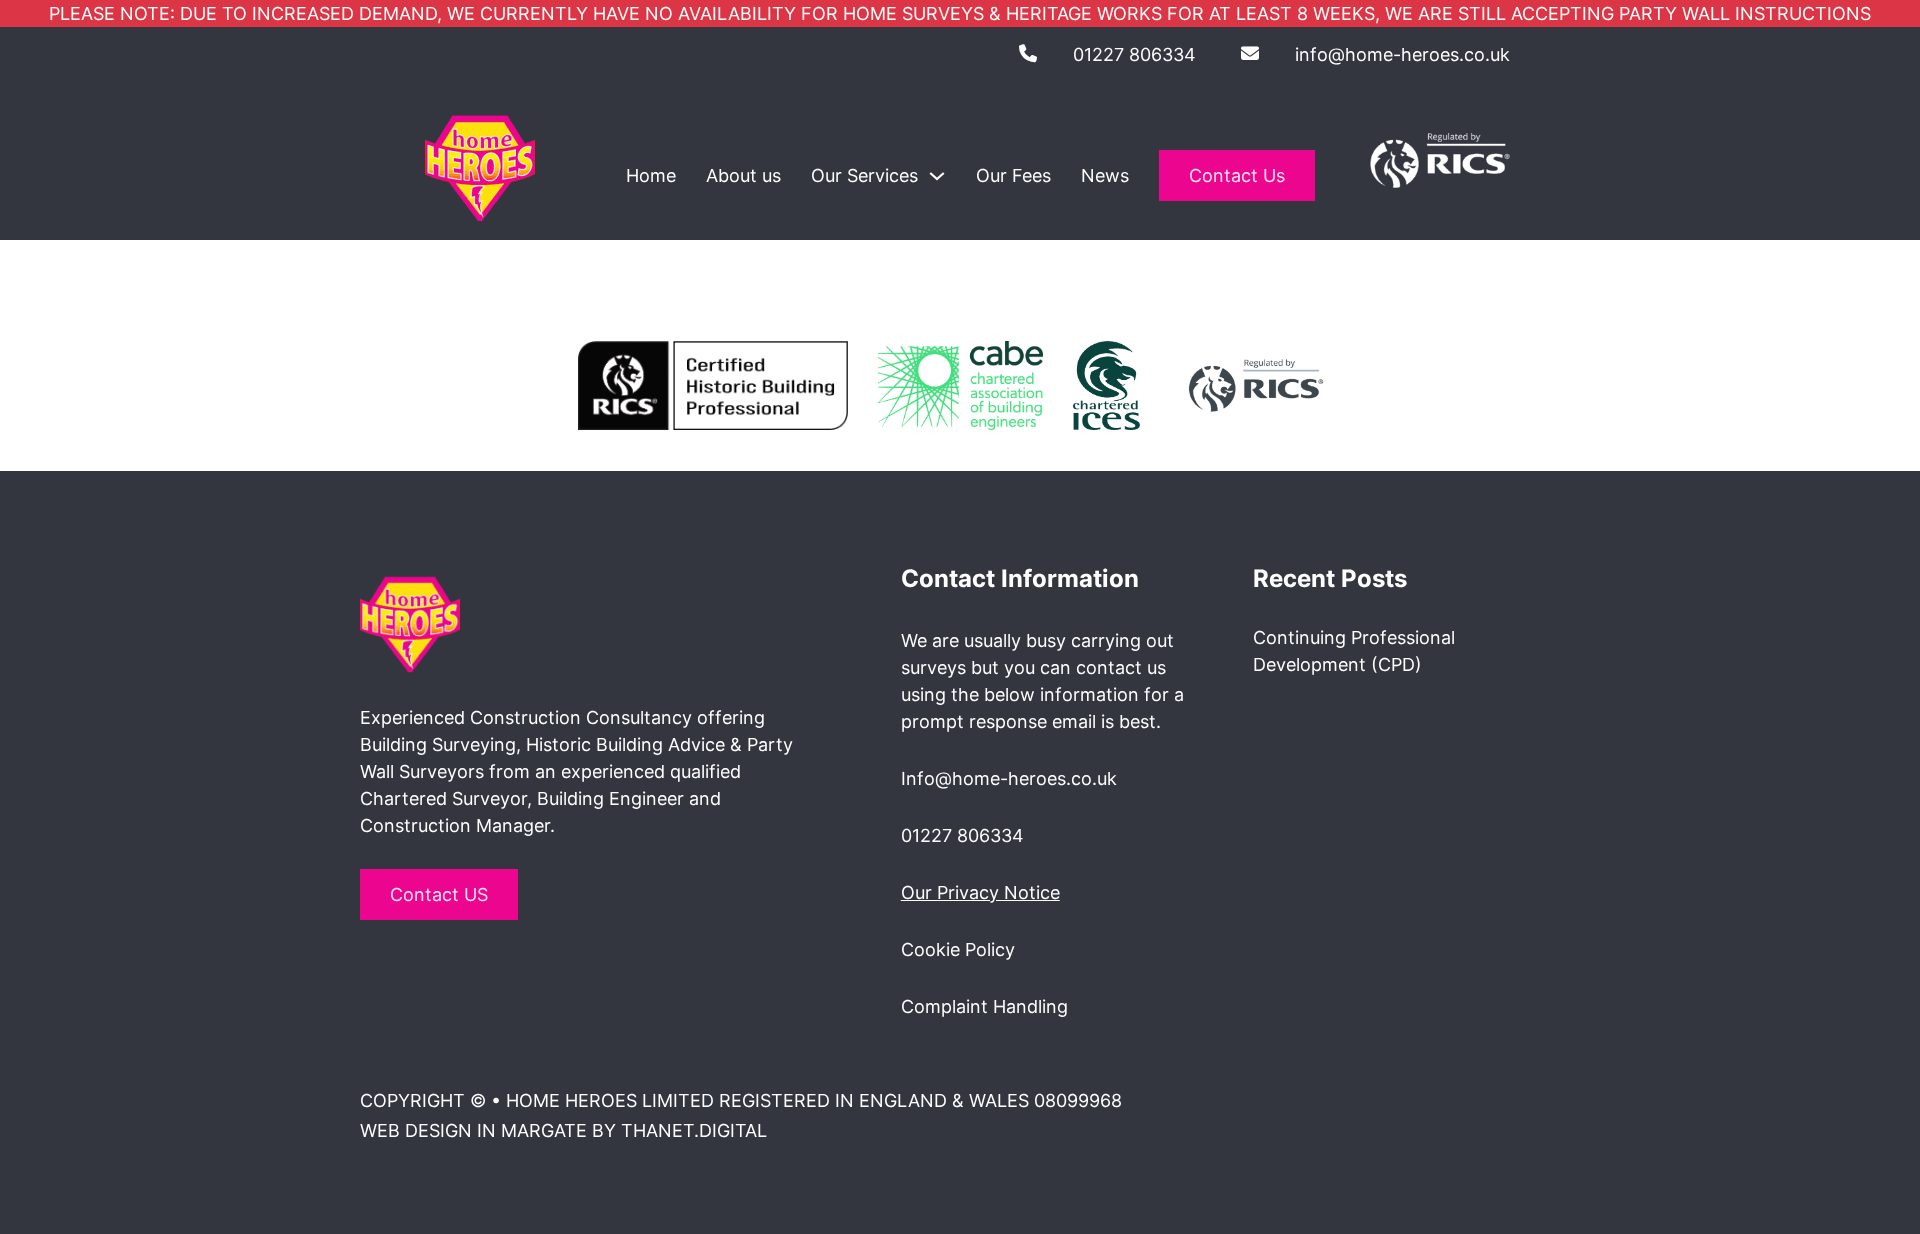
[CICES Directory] (1106, 383)
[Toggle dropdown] (937, 176)
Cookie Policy (958, 949)
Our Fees (1013, 175)
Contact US (439, 894)
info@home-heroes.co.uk (1402, 54)
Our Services (864, 175)
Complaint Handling (984, 1006)
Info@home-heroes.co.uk (1009, 778)
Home (651, 175)
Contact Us (1237, 175)
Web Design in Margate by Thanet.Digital (563, 1130)
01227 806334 (1134, 54)
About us (743, 175)
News (1105, 175)
